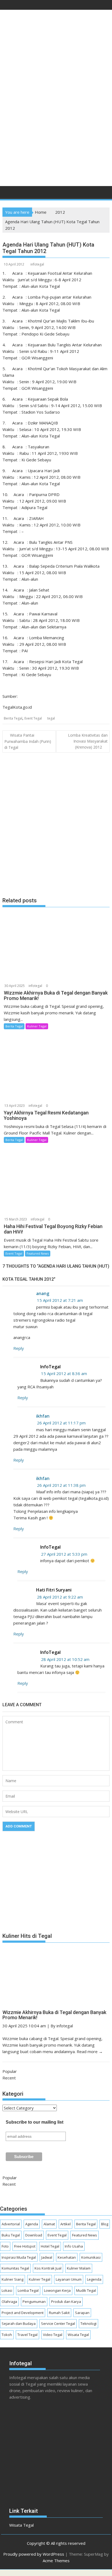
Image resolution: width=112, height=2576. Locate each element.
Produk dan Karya (66, 2302)
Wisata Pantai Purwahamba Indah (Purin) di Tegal (28, 741)
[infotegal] (8, 194)
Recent (9, 2078)
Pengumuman (34, 2302)
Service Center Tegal (58, 2323)
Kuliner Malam (79, 2268)
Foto (5, 2246)
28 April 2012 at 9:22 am (60, 1597)
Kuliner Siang (13, 2279)
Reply (19, 1348)
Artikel (66, 2224)
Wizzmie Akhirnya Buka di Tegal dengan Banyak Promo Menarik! (54, 2015)
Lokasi (7, 2290)
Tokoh (7, 2335)
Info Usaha (74, 2246)
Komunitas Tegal (15, 2268)
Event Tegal (33, 718)
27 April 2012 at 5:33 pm (64, 1554)
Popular (10, 2071)
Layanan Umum (69, 2279)
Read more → (90, 2051)
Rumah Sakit (59, 2313)
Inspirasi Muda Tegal (19, 2257)
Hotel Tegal (50, 2246)
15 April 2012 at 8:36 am (64, 1373)
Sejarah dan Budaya (19, 2323)
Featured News (38, 1253)
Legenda (94, 2279)
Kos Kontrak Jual (48, 2268)
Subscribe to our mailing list (35, 2122)
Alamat (49, 2224)
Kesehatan (67, 2257)
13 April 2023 (15, 1106)
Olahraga (9, 2302)
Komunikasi (91, 2257)
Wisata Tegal (78, 2335)
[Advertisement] (56, 122)
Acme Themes (56, 2561)
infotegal (37, 264)
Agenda (32, 2224)
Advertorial (11, 2224)
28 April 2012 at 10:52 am (65, 1659)
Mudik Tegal (86, 2290)
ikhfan (43, 1416)
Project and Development (23, 2313)
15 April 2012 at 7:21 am (60, 1300)
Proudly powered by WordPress (34, 2554)
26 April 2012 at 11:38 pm (61, 1485)
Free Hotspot (25, 2246)
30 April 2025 (15, 986)
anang (43, 1293)
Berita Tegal (13, 718)
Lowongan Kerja (57, 2290)
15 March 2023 (16, 1219)
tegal (51, 718)
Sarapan (82, 2313)
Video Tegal (53, 2335)
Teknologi (88, 2323)
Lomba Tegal (28, 2290)
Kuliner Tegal (37, 1026)
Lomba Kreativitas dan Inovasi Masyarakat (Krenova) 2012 (88, 741)
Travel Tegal (27, 2335)
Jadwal (47, 2257)
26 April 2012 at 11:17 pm (61, 1423)
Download (34, 2235)
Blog (105, 2224)
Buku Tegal (11, 2235)
